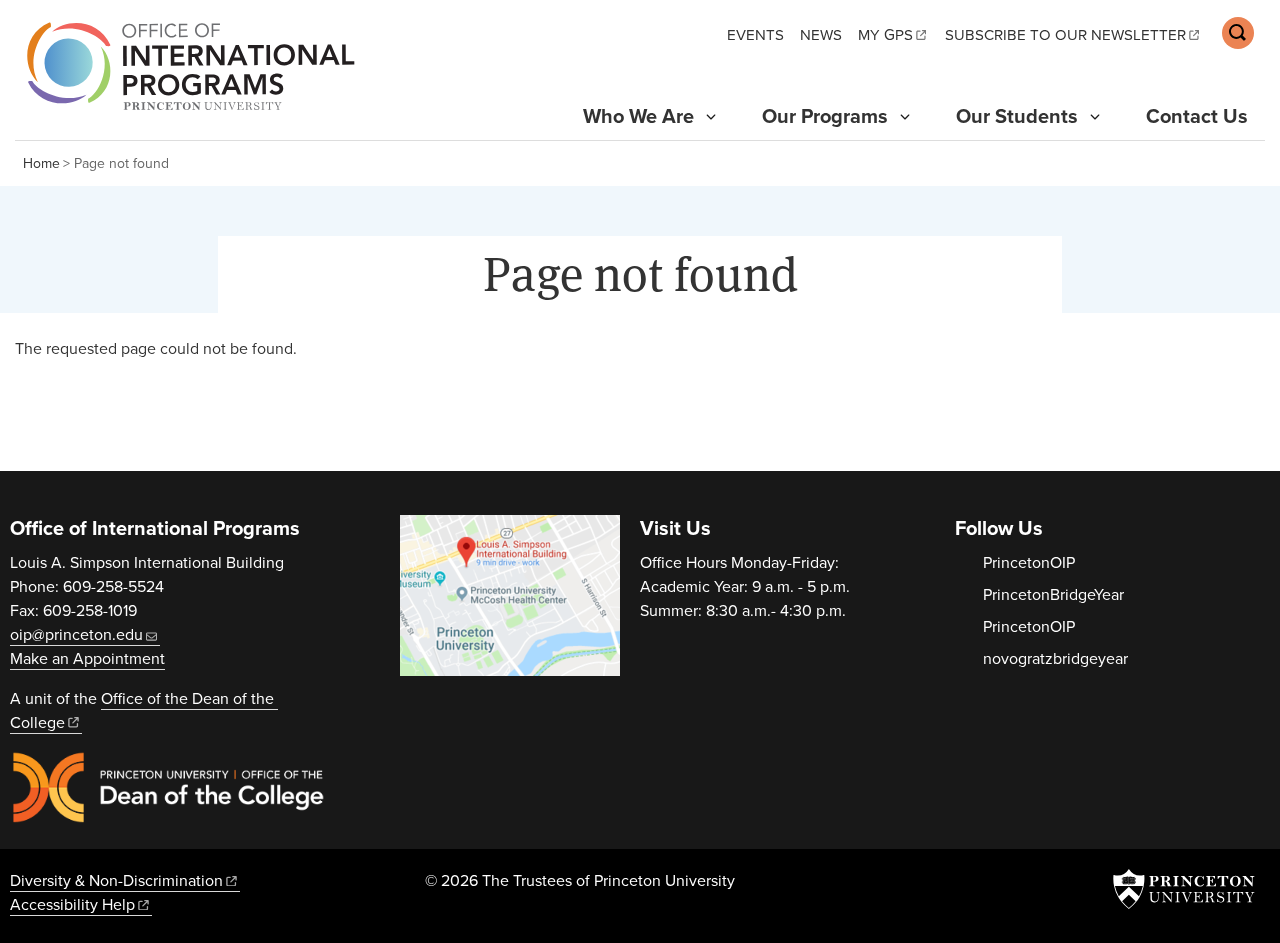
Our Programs (825, 117)
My (885, 35)
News (821, 35)
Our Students (1017, 117)
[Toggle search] (1238, 33)
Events (755, 35)
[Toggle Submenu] (711, 117)
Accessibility (72, 905)
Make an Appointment (87, 659)
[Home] (185, 66)
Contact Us (1197, 117)
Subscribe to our (1065, 35)
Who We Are (638, 117)
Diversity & (116, 881)
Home (41, 163)
